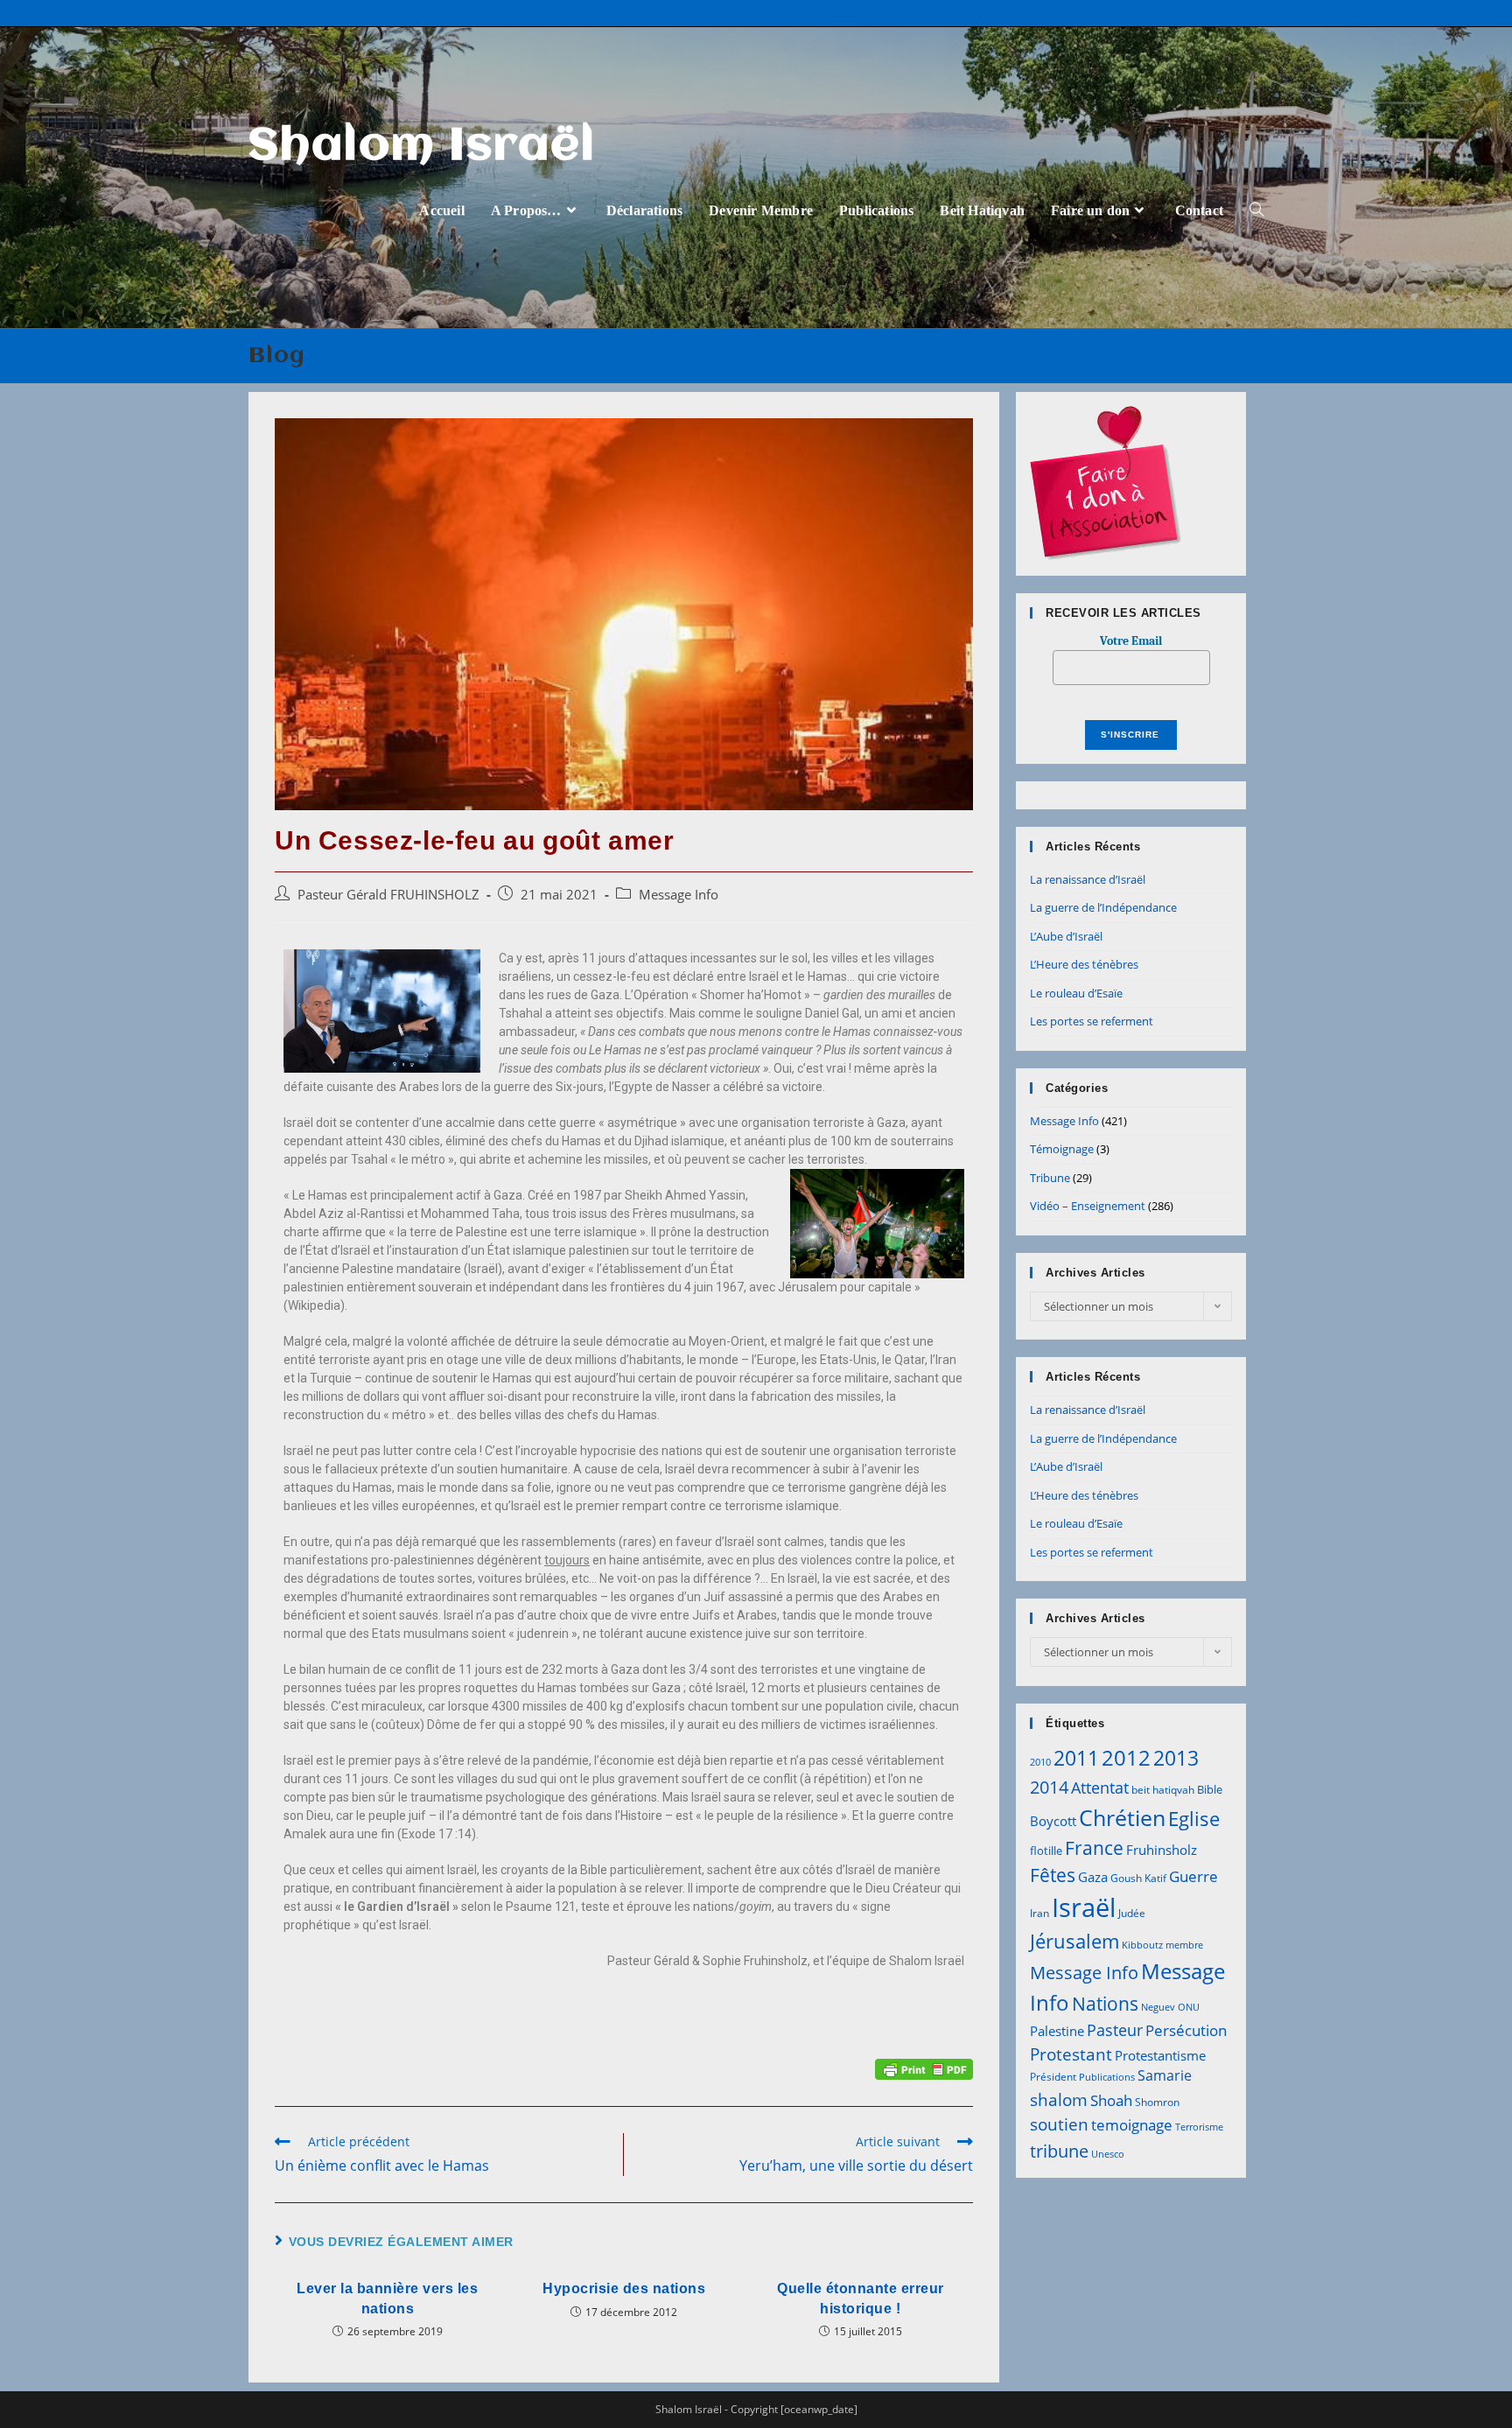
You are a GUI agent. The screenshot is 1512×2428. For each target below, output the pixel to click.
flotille (1046, 1851)
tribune (1059, 2151)
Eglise (1194, 1819)
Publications (1107, 2077)
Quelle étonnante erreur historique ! (861, 2298)
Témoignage (1062, 1149)
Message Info (679, 895)
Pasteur (1115, 2030)
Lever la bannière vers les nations (387, 2298)
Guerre (1193, 1876)
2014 (1049, 1787)
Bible (1210, 1789)
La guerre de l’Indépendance (1103, 907)
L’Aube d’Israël (1066, 936)
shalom (1059, 2099)
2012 (1126, 1757)
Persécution (1186, 2030)
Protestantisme (1160, 2055)
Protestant (1071, 2054)
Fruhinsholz (1162, 1850)
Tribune (1050, 1178)
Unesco (1108, 2154)
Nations (1105, 2004)
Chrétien (1122, 1817)
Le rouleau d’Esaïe (1076, 993)
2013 (1176, 1758)
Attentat (1100, 1788)
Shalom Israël (422, 147)
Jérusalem (1074, 1941)
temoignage (1132, 2125)
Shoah (1111, 2100)
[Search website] (1256, 210)
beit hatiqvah (1163, 1790)
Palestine (1057, 2031)
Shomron (1157, 2102)
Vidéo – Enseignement (1088, 1206)
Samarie (1165, 2075)
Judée (1132, 1913)
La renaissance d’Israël (1088, 879)
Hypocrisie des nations (624, 2288)
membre (1184, 1945)
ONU (1189, 2007)
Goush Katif (1138, 1878)
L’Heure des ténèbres (1084, 964)
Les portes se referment (1092, 1021)
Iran (1039, 1913)
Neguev (1158, 2007)
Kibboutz (1142, 1945)
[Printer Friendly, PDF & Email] (924, 2068)
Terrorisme (1199, 2127)
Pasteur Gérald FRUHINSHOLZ (388, 895)
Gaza (1093, 1877)
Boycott (1053, 1821)
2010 (1040, 1762)
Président (1053, 2077)
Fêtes (1053, 1875)
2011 (1076, 1758)
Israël (1084, 1907)
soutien (1059, 2124)
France (1094, 1847)
